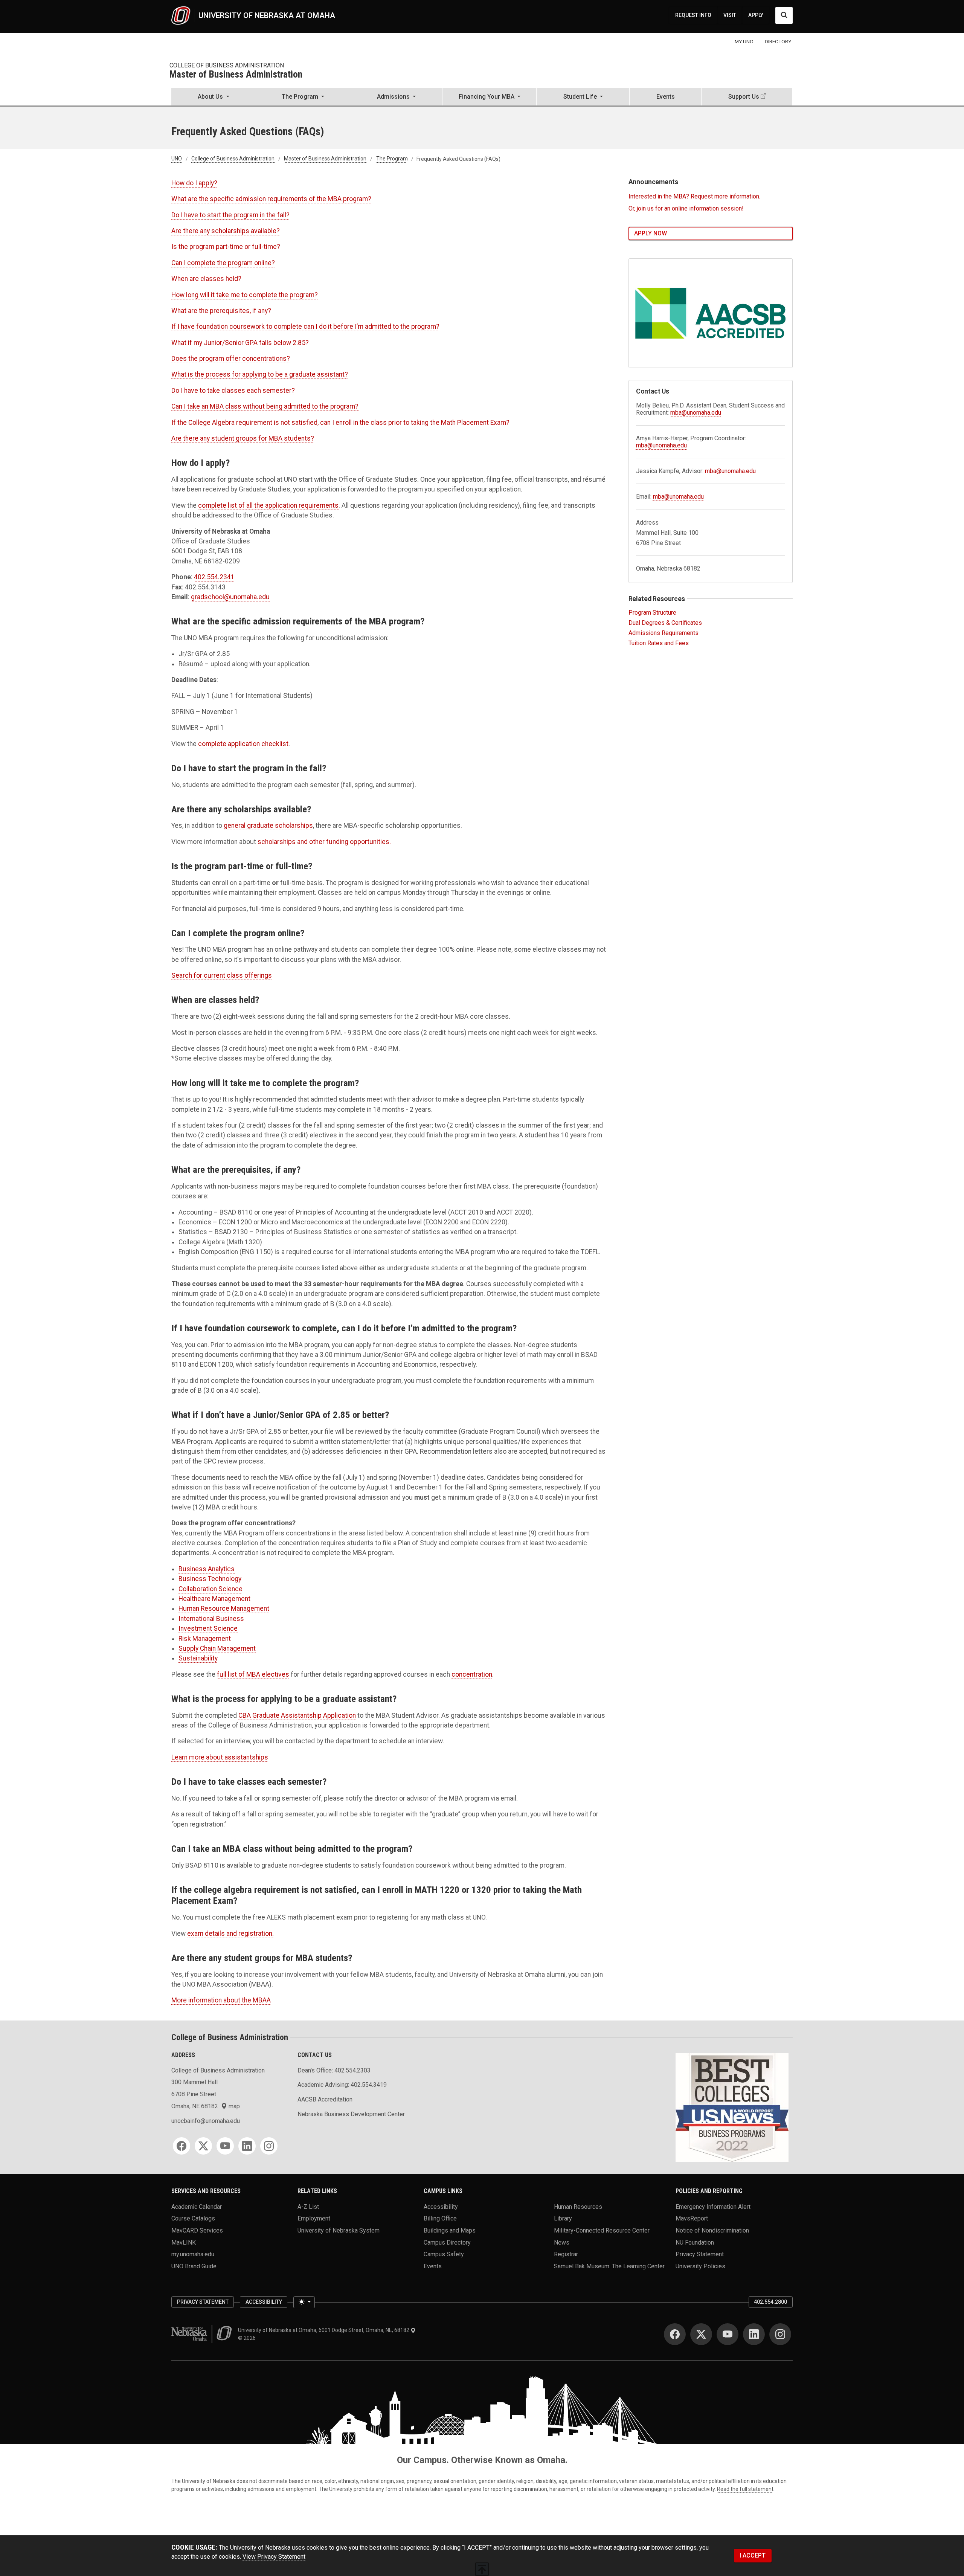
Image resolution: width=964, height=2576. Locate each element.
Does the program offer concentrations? (231, 359)
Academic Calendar (197, 2206)
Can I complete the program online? (223, 263)
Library (563, 2218)
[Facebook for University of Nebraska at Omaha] (675, 2334)
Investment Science (208, 1628)
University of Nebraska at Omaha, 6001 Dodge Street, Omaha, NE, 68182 (324, 2330)
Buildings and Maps (450, 2230)
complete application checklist (243, 744)
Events (666, 97)
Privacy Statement (700, 2254)
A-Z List (308, 2206)
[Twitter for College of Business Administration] (203, 2146)
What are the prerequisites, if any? (221, 311)
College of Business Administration (227, 65)
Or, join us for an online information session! (686, 208)
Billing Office (440, 2218)
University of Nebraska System (339, 2230)
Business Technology (210, 1579)
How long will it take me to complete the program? (245, 295)
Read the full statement (745, 2489)
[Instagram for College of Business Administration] (269, 2146)
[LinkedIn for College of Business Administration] (247, 2146)
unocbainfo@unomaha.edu (206, 2121)
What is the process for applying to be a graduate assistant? (260, 374)
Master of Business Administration (236, 75)
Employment (314, 2218)
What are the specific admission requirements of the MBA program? (271, 199)
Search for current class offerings (222, 975)
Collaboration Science (210, 1589)
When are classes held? (206, 279)
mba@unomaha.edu (696, 413)
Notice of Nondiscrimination (712, 2230)
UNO (177, 159)
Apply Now (651, 233)
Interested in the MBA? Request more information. (694, 196)
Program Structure (652, 613)
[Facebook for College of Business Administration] (182, 2146)
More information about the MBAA (221, 2000)
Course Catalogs (193, 2218)
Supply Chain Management (217, 1648)
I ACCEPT (753, 2555)
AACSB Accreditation (325, 2099)
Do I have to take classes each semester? (233, 391)
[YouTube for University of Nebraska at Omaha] (728, 2334)
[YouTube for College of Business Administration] (225, 2146)
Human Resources (578, 2206)
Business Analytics (207, 1569)
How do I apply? (194, 183)
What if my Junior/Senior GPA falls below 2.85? (240, 343)
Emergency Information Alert (713, 2206)
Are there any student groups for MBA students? (243, 438)
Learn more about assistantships (220, 1757)
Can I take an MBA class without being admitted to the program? (265, 406)
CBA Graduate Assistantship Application (297, 1715)
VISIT (730, 15)
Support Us (744, 97)
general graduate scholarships (268, 826)
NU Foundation (695, 2242)
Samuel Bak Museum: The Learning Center (609, 2266)
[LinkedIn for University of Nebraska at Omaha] (754, 2334)
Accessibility (441, 2206)
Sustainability (198, 1658)
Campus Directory (447, 2242)
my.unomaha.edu (193, 2254)
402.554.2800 (770, 2302)
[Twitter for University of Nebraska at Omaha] (701, 2334)
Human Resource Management (224, 1608)
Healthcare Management (214, 1599)
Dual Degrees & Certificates (665, 623)
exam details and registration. (230, 1934)
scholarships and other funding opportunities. (324, 842)
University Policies (700, 2266)
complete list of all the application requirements (268, 505)
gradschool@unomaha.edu (230, 597)
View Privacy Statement (274, 2557)
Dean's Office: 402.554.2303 (334, 2070)
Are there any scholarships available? (226, 231)
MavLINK (184, 2242)
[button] (214, 97)
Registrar (566, 2254)
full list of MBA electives (253, 1674)
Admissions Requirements (664, 633)
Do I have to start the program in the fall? (230, 215)
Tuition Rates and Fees (659, 643)
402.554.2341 (214, 577)
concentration (472, 1674)
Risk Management (205, 1639)
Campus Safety (444, 2254)
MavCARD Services (197, 2230)
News (562, 2242)
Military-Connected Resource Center (602, 2230)
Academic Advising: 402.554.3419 (342, 2085)
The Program (392, 159)
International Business (211, 1619)
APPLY (756, 15)
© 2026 (248, 2338)
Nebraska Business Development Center (351, 2114)
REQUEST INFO (693, 15)
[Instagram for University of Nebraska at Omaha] (780, 2334)
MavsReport (692, 2218)
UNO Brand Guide (194, 2266)
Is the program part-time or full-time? (226, 247)
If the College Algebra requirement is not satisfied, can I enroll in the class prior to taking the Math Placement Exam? (340, 423)
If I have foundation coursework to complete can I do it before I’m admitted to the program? (305, 327)
